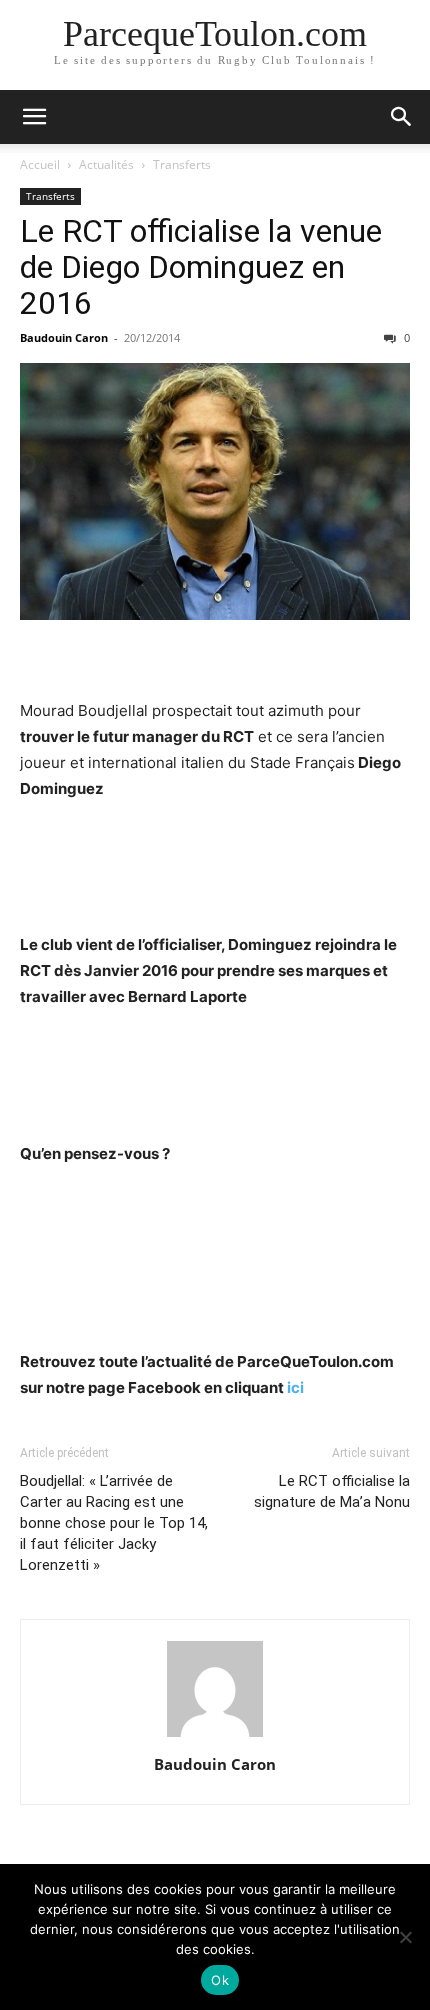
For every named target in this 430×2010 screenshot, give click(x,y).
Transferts (182, 164)
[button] (34, 117)
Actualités (106, 164)
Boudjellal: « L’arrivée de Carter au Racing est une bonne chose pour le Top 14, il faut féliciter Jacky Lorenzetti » (114, 1523)
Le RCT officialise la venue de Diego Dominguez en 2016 (201, 267)
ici (295, 1387)
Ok (220, 1980)
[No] (405, 1937)
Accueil (40, 164)
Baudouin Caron (64, 337)
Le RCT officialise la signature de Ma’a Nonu (332, 1491)
